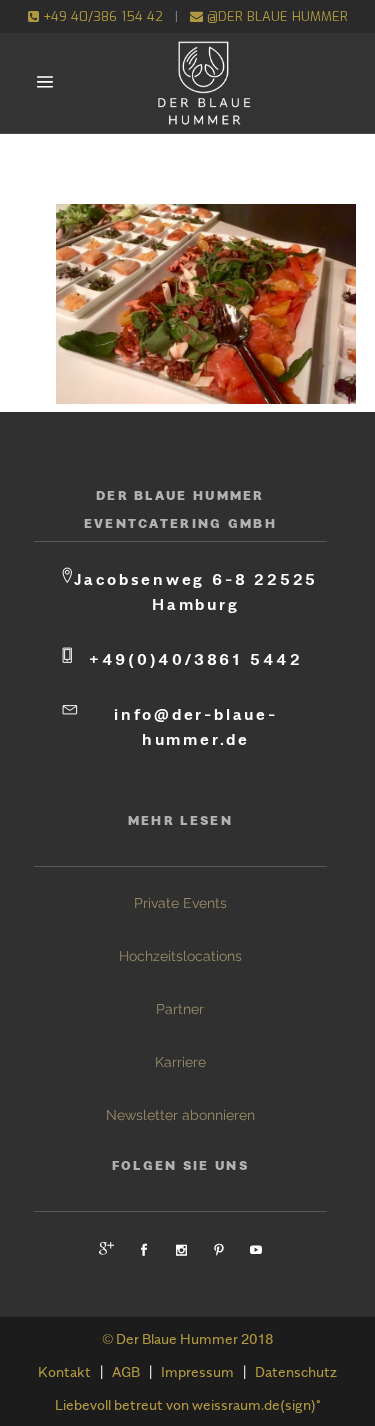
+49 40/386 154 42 (101, 16)
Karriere (180, 1062)
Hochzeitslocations (180, 956)
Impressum (197, 1371)
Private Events (180, 903)
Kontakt (64, 1371)
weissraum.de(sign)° (256, 1404)
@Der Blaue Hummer (275, 16)
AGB (126, 1371)
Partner (180, 1009)
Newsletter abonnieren (180, 1115)
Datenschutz (296, 1371)
